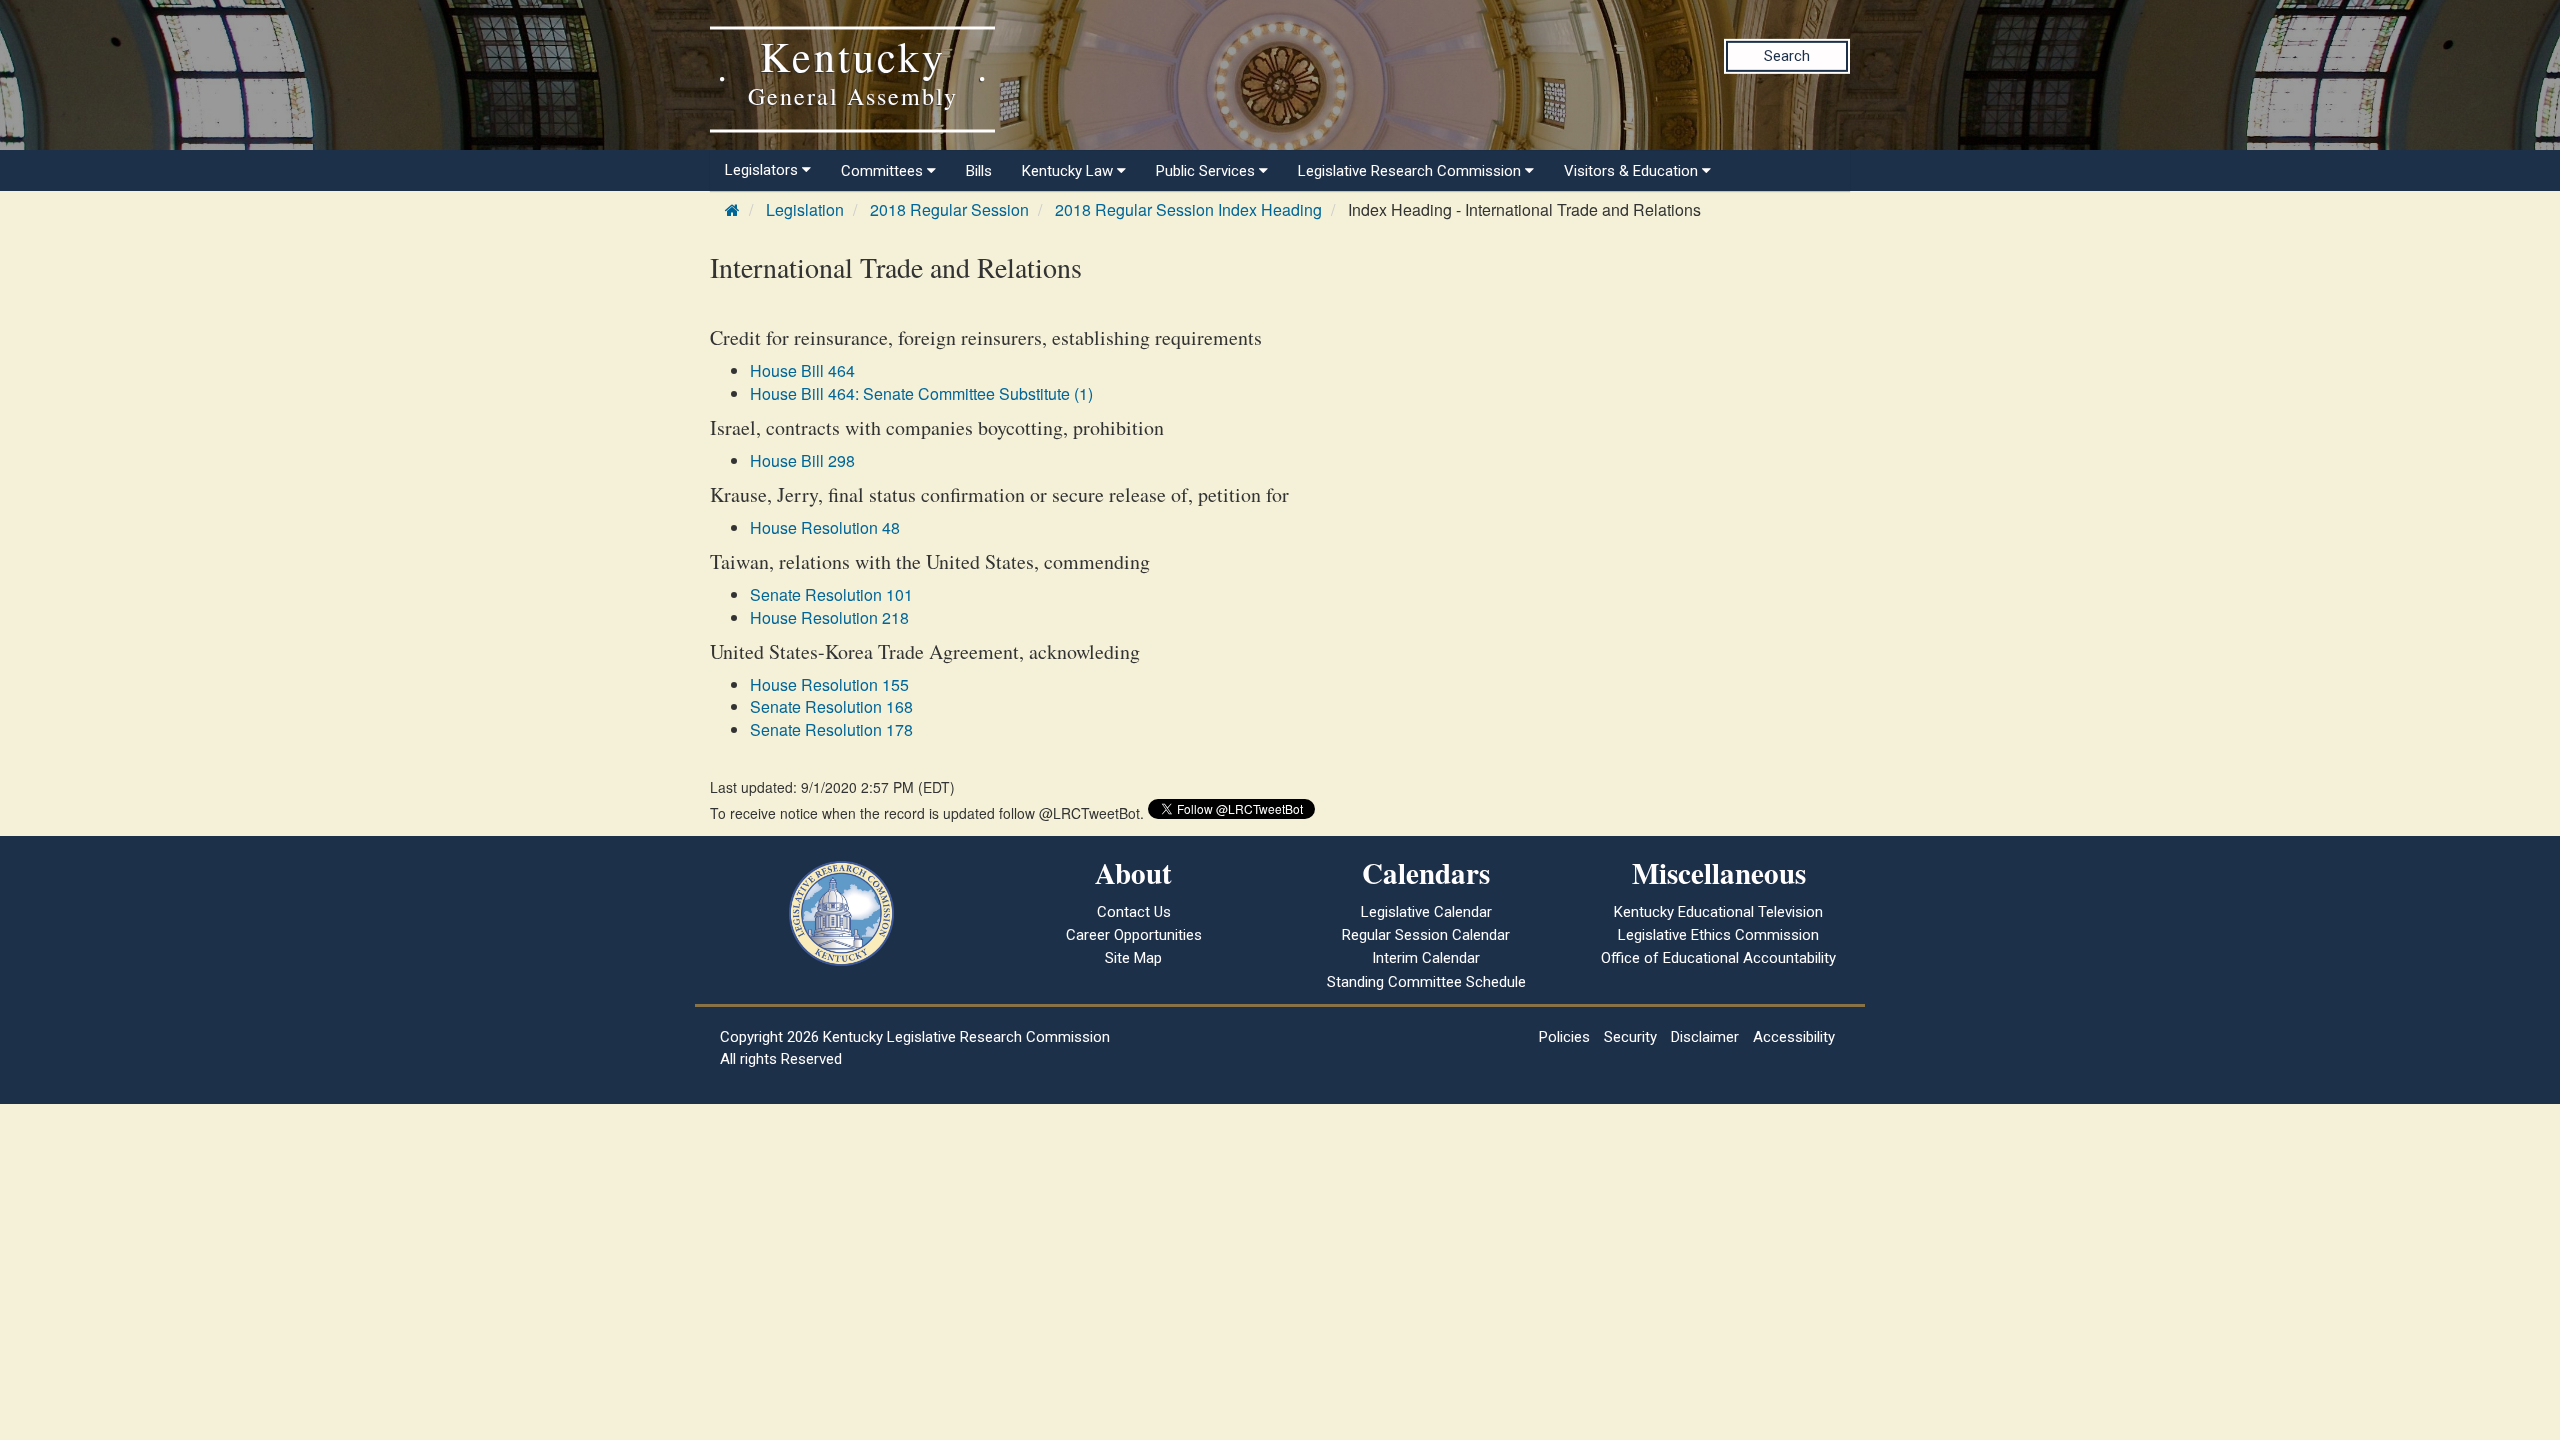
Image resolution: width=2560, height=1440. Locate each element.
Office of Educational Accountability (1718, 958)
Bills (979, 171)
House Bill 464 (802, 370)
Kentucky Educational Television (1718, 912)
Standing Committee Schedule (1426, 982)
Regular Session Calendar (1426, 935)
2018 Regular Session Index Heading (1188, 209)
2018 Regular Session (949, 209)
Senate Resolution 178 (831, 729)
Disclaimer (1705, 1037)
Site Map (1133, 958)
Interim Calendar (1426, 958)
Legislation (805, 209)
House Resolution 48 (825, 527)
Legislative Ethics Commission (1718, 935)
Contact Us (1134, 912)
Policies (1564, 1037)
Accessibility (1794, 1037)
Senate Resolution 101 (831, 594)
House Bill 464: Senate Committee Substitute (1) (921, 393)
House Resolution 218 (829, 617)
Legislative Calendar (1426, 912)
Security (1630, 1037)
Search (1787, 56)
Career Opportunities (1134, 935)
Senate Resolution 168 (831, 706)
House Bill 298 (802, 460)
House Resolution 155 (829, 684)
